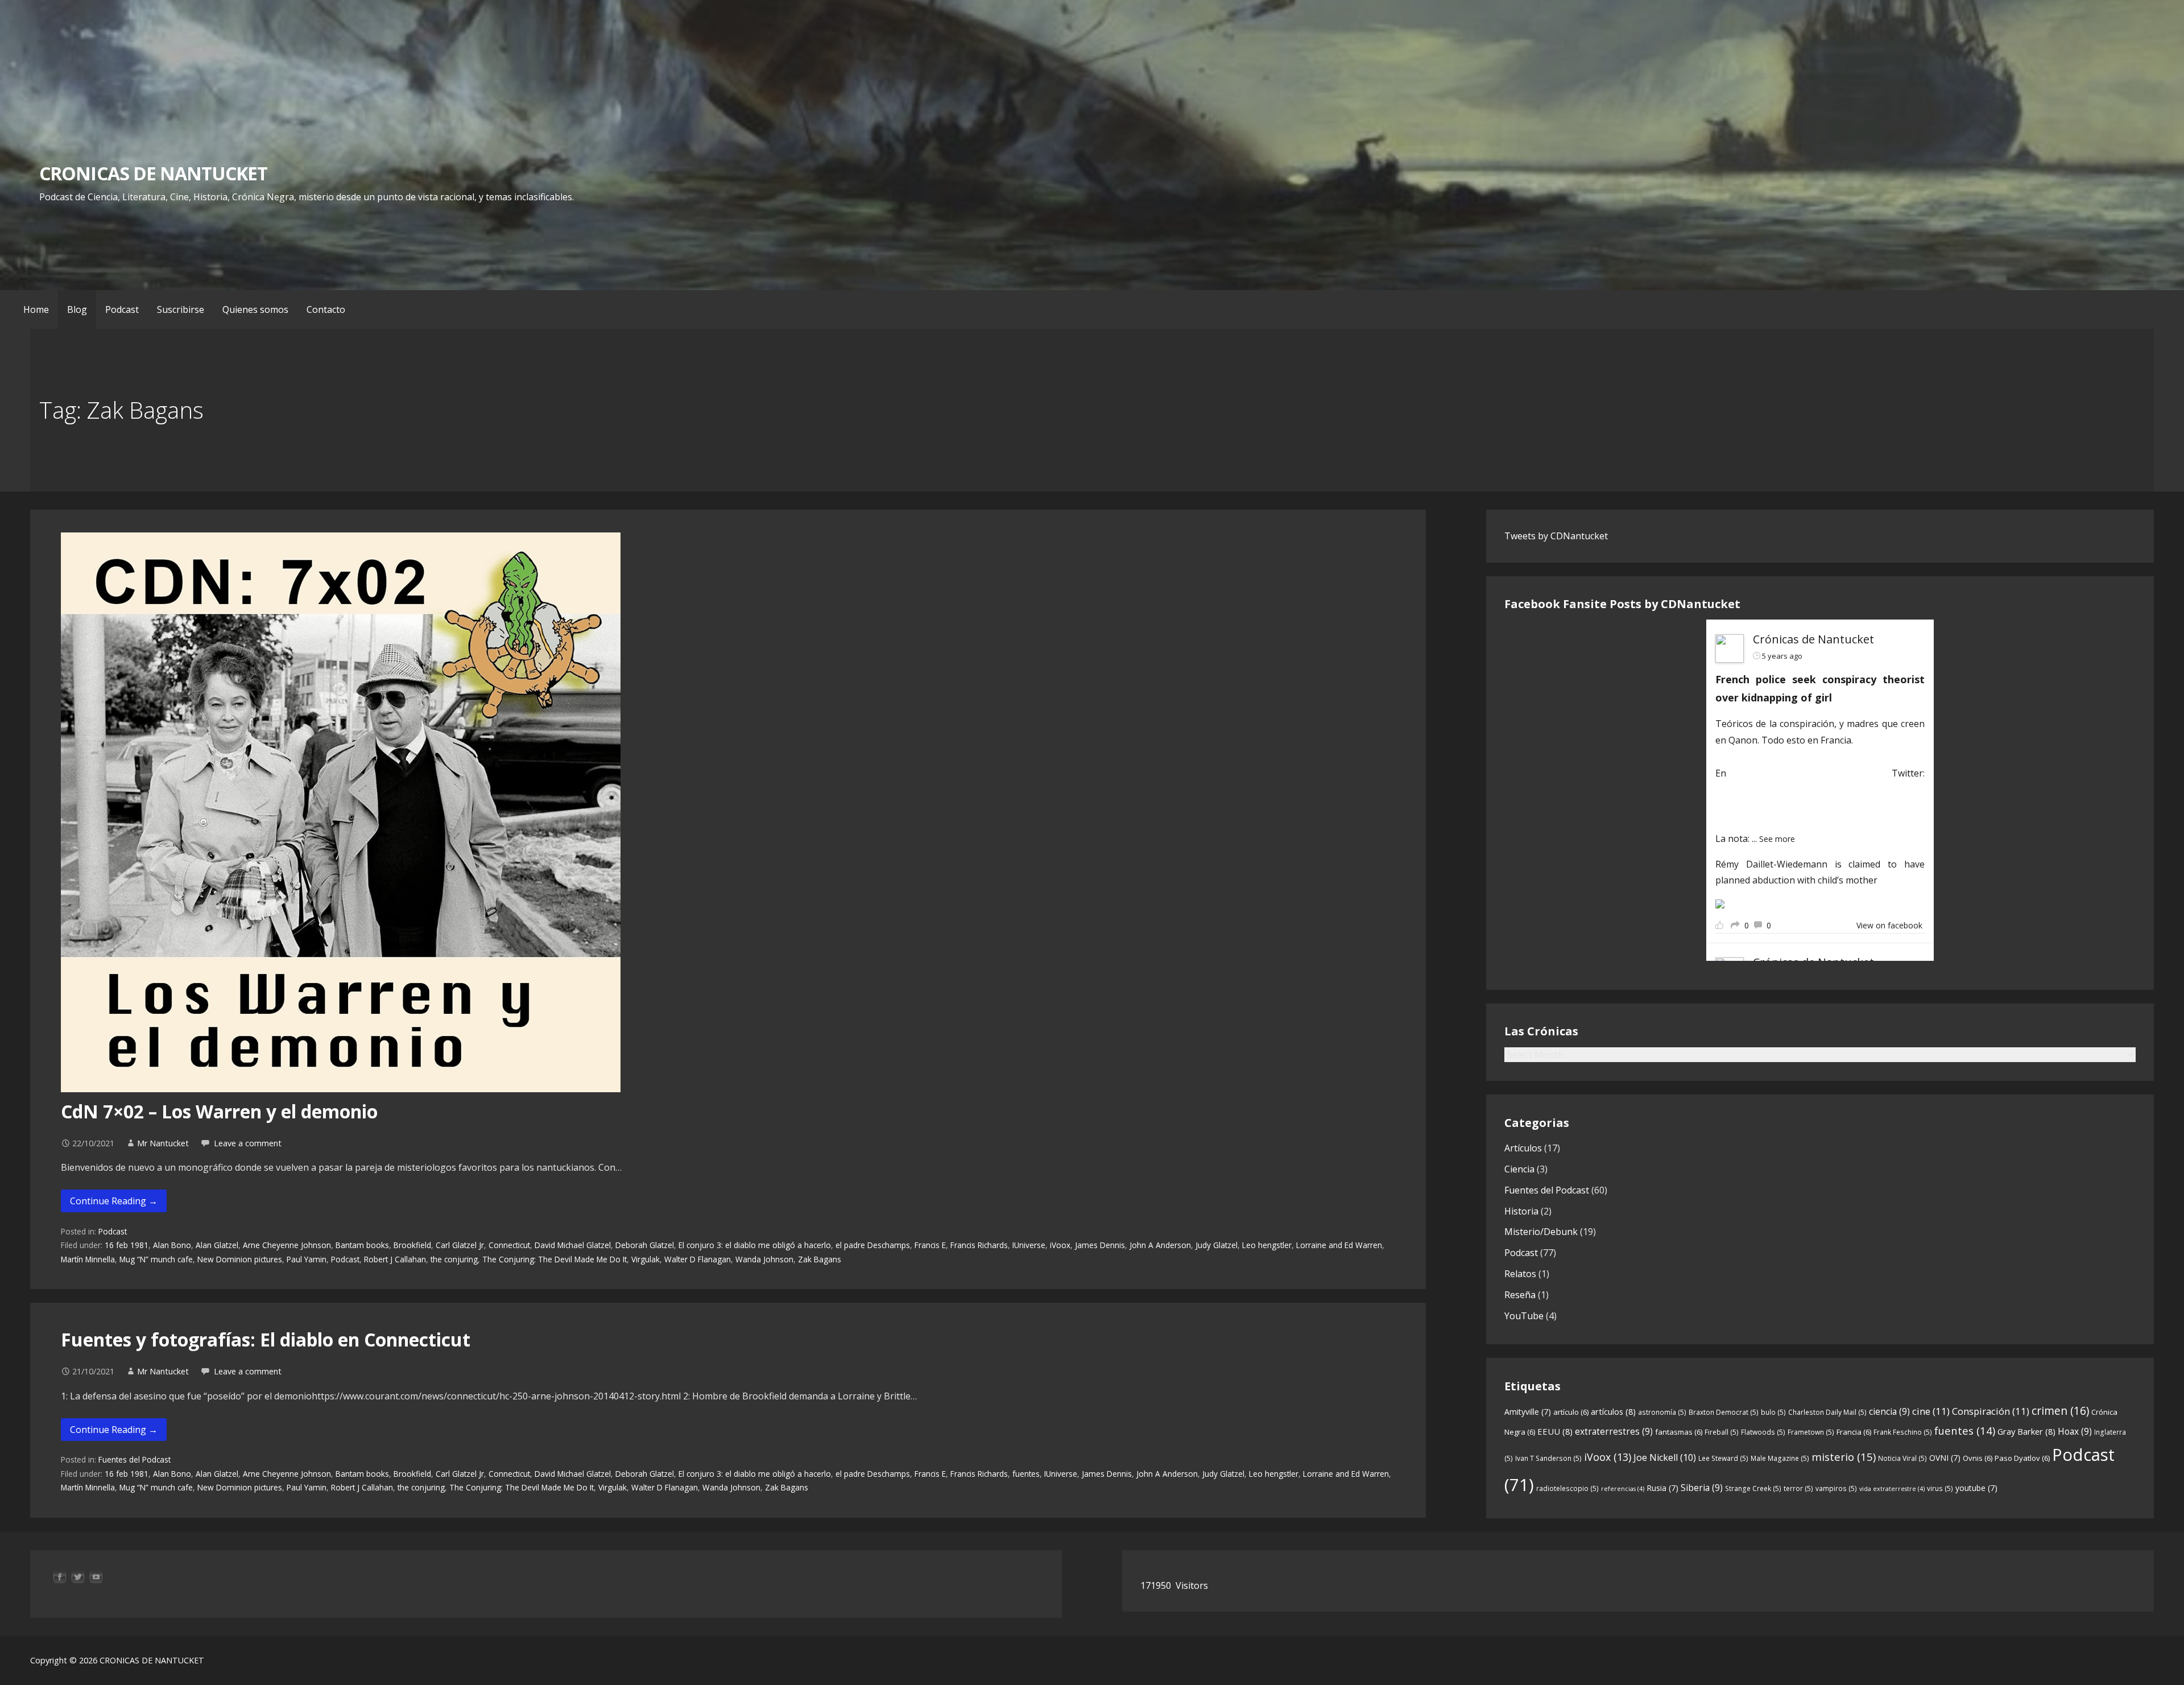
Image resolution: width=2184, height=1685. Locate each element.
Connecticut (509, 1245)
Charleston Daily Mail (1827, 1412)
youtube (1976, 1488)
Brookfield (412, 1245)
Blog (77, 309)
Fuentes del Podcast (135, 1459)
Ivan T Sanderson (1548, 1458)
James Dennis (1100, 1245)
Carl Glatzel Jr (460, 1245)
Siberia (1702, 1488)
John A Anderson (1160, 1245)
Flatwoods (1763, 1432)
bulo (1773, 1412)
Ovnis (1978, 1458)
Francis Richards (979, 1245)
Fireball (1722, 1432)
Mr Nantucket (163, 1143)
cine (1931, 1411)
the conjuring (454, 1259)
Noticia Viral (1902, 1458)
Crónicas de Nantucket (1813, 639)
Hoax (2075, 1431)
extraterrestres (1614, 1431)
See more (1777, 839)
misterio (1844, 1457)
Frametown (1811, 1432)
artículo (1571, 1412)
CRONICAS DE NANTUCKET (153, 173)
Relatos (1520, 1274)
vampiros (1836, 1488)
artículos (1613, 1411)
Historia (1521, 1211)
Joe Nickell (1665, 1457)
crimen (2060, 1411)
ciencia (1889, 1411)
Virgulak (646, 1259)
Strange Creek (1753, 1488)
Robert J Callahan (395, 1259)
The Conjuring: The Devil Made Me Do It (555, 1259)
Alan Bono (172, 1245)
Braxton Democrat (1724, 1412)
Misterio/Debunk (1541, 1232)
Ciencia (1519, 1169)
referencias (1623, 1489)
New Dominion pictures (240, 1259)
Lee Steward (1723, 1458)
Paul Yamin (307, 1259)
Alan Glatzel (217, 1245)
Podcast (122, 309)
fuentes (1026, 1474)
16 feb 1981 (127, 1245)
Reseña (1520, 1295)
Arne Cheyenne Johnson (287, 1245)
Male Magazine (1780, 1458)
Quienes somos (255, 309)
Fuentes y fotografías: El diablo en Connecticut (266, 1339)
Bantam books (362, 1245)
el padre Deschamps (873, 1245)
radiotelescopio (1567, 1488)
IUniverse (1029, 1245)
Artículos (1523, 1148)
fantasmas (1679, 1432)
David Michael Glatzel (573, 1245)
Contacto (326, 309)
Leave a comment (248, 1143)
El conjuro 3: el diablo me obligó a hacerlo (755, 1245)
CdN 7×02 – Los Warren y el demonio (219, 1111)
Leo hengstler (1267, 1245)
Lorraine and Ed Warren (1339, 1245)
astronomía (1662, 1412)
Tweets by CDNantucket (1556, 536)
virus (1940, 1488)
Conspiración (1991, 1411)
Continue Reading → (114, 1201)
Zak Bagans (820, 1259)
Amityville (1528, 1412)
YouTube (1524, 1316)
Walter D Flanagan (698, 1259)
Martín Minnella (88, 1259)
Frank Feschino (1903, 1432)
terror (1798, 1488)
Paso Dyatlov (2022, 1458)
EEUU (1555, 1431)
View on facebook (1889, 925)
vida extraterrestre (1892, 1489)
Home (36, 309)
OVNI (1945, 1458)
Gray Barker (2026, 1431)
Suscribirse (181, 309)
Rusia (1662, 1488)
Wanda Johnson (764, 1259)
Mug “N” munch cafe (156, 1259)
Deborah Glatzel (645, 1245)
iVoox (1060, 1245)
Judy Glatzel (1217, 1245)
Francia (1854, 1432)
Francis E (930, 1245)
